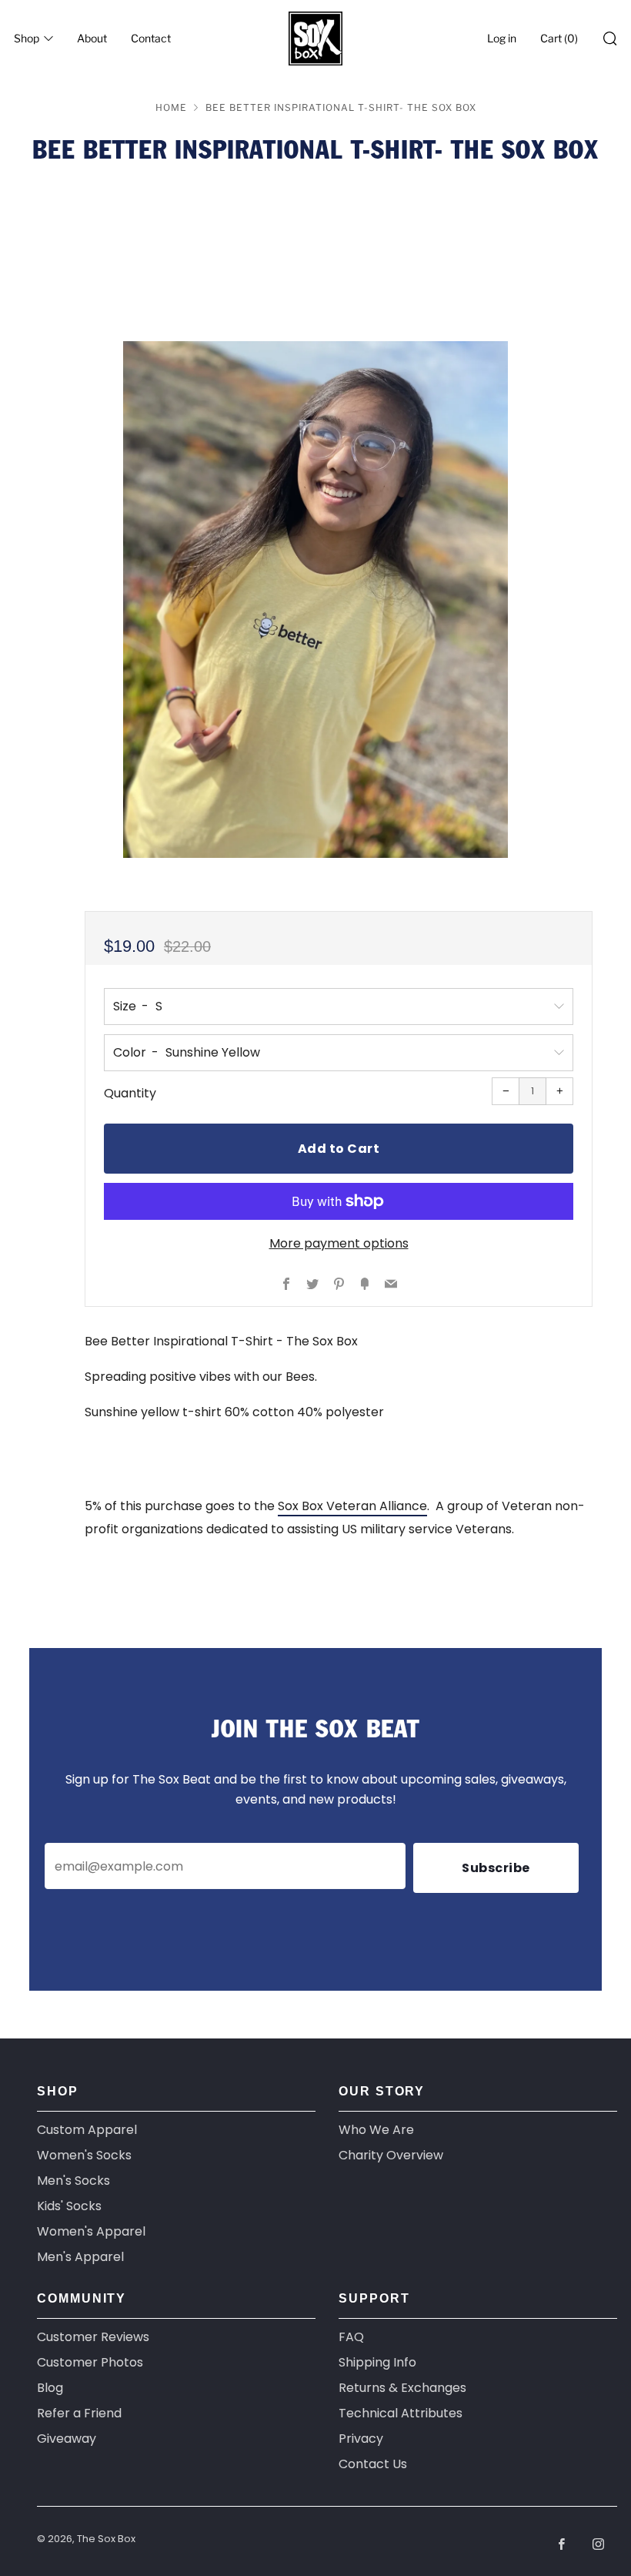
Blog (50, 2388)
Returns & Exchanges (402, 2388)
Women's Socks (84, 2155)
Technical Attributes (401, 2413)
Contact (151, 38)
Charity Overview (391, 2155)
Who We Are (376, 2130)
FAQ (351, 2337)
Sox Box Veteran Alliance (352, 1506)
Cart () (559, 38)
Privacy (361, 2439)
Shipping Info (377, 2362)
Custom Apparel (87, 2130)
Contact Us (373, 2464)
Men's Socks (73, 2181)
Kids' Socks (69, 2206)
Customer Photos (90, 2362)
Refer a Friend (79, 2413)
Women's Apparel (91, 2231)
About (92, 38)
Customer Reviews (93, 2337)
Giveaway (67, 2439)
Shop (27, 38)
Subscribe (496, 1868)
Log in (502, 38)
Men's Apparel (80, 2257)
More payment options (339, 1243)
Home (171, 107)
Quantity (130, 1093)
